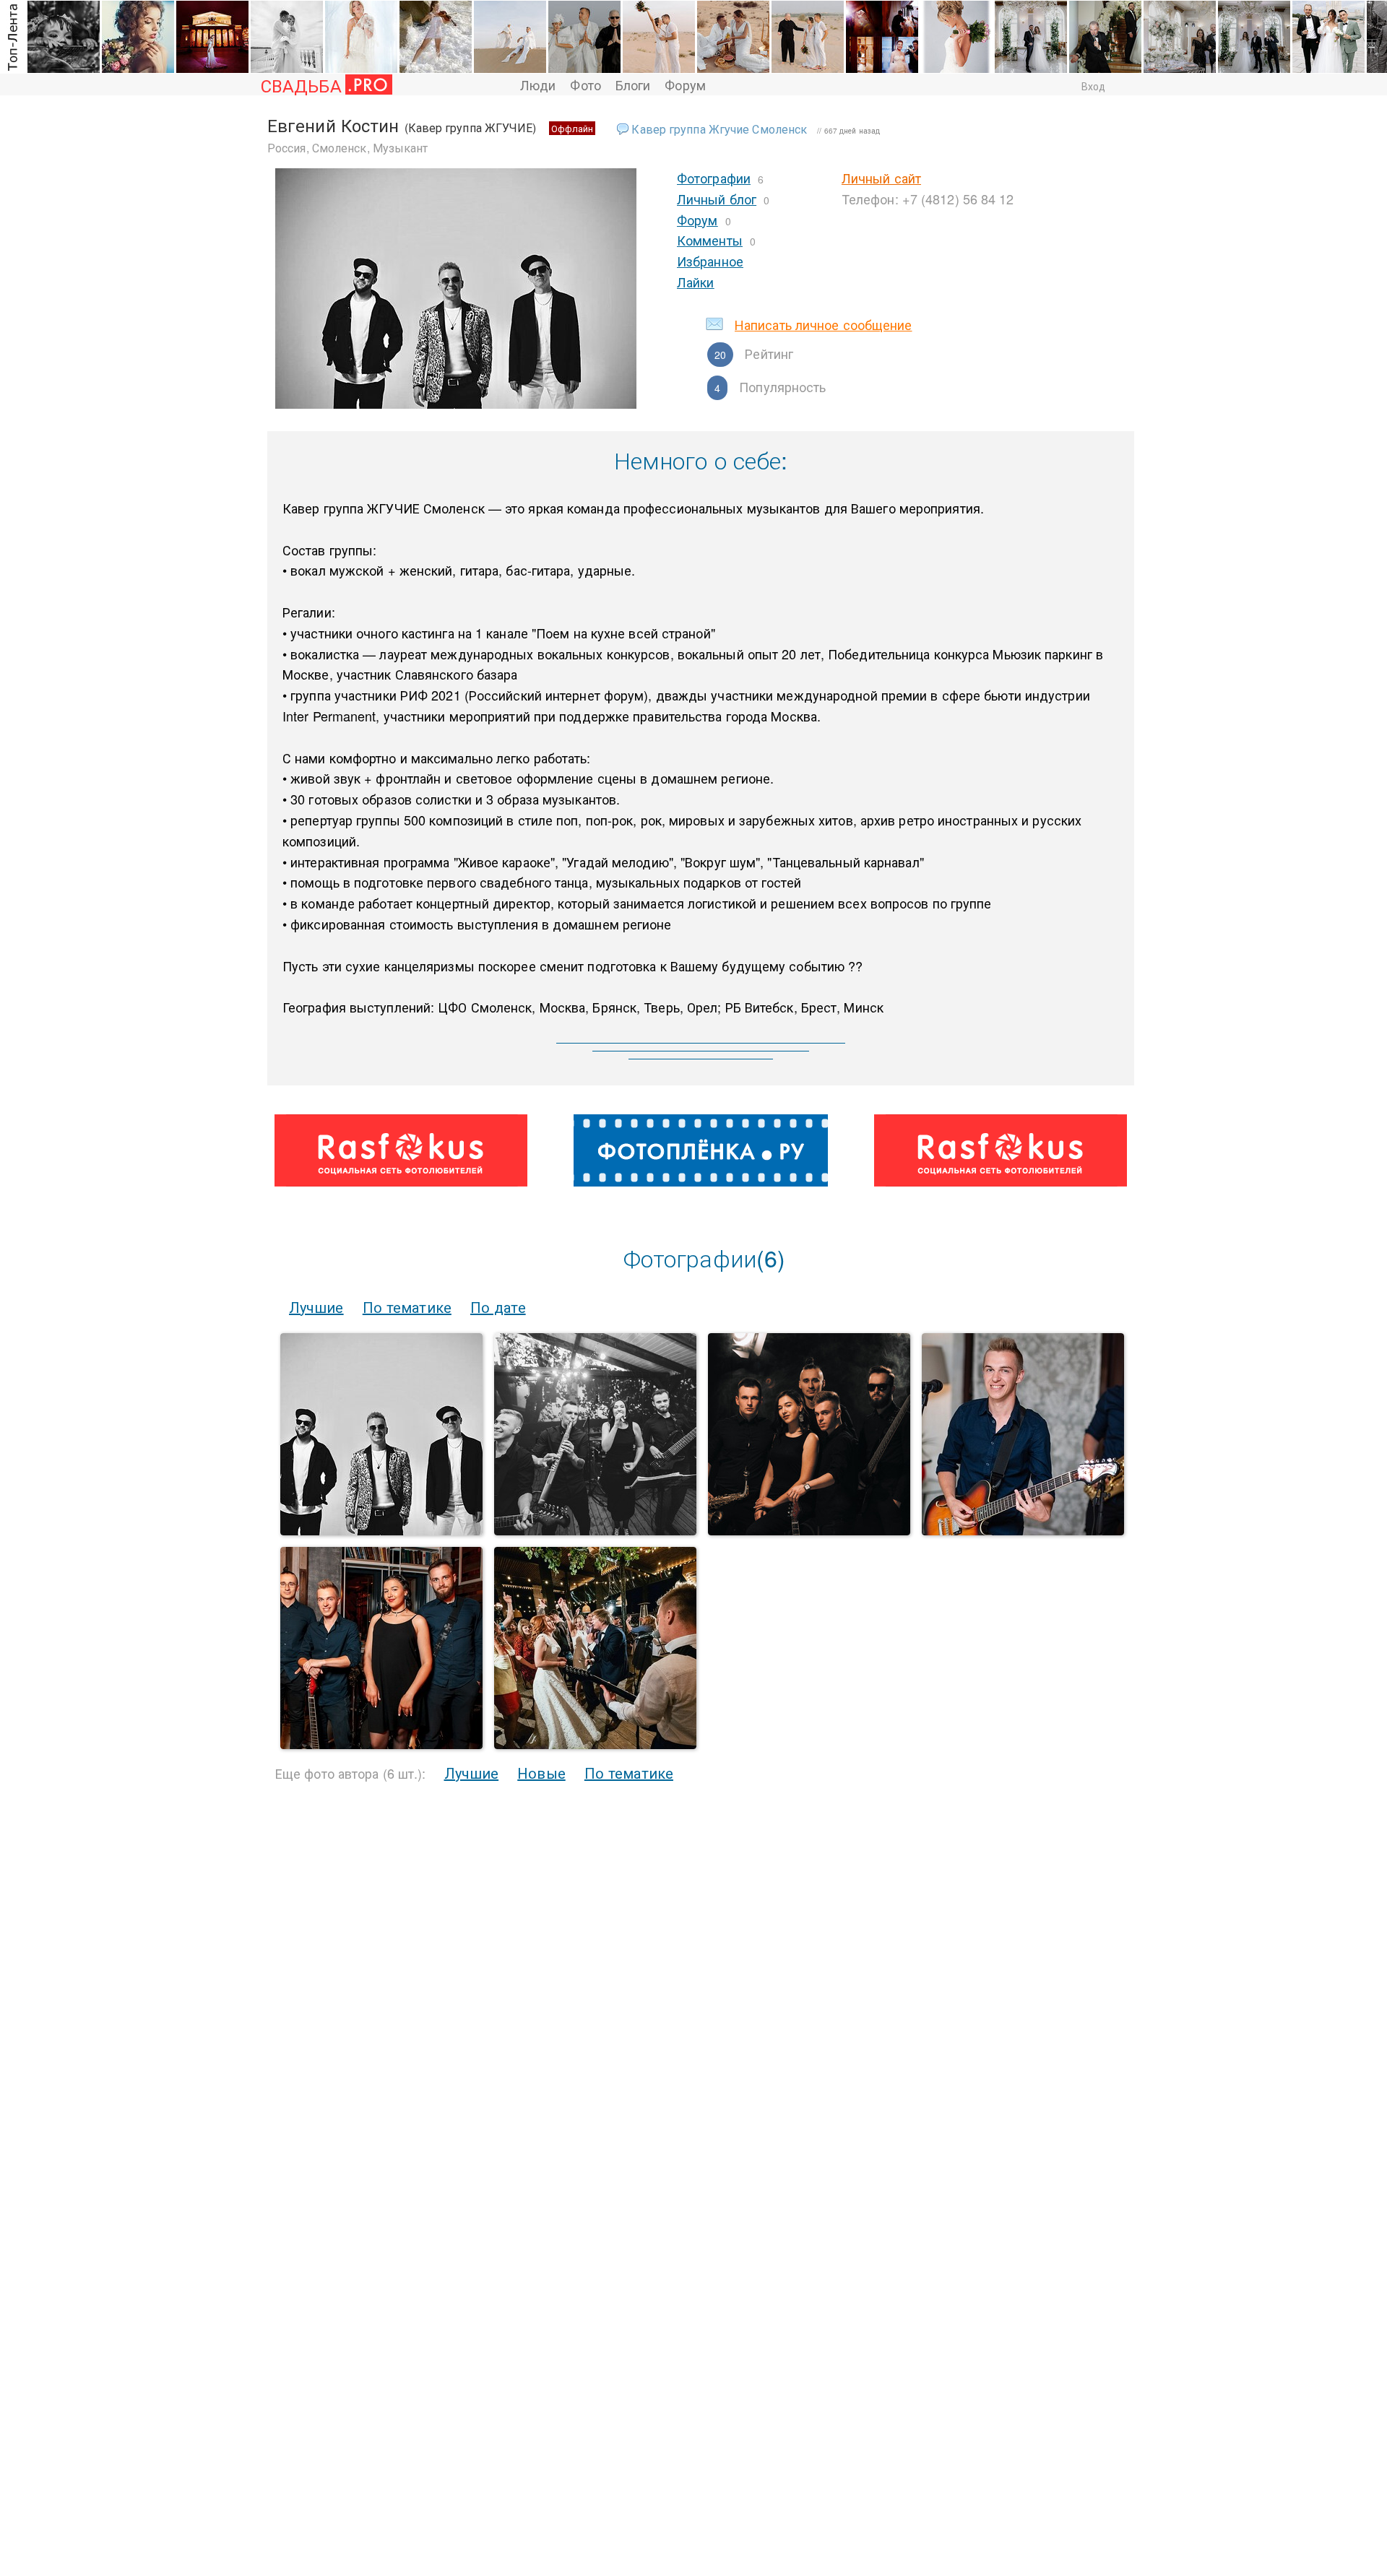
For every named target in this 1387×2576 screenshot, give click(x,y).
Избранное (710, 261)
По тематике (407, 1307)
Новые (541, 1773)
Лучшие (316, 1307)
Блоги (633, 84)
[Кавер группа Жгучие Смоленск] (381, 1531)
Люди (538, 84)
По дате (498, 1307)
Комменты (710, 240)
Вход (1093, 86)
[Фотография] (381, 1744)
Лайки (696, 282)
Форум (685, 84)
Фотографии (714, 178)
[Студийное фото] (809, 1531)
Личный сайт (881, 178)
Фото (585, 84)
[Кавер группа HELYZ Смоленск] (1023, 1531)
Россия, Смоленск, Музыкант (348, 148)
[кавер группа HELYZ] (595, 1531)
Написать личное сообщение (824, 324)
